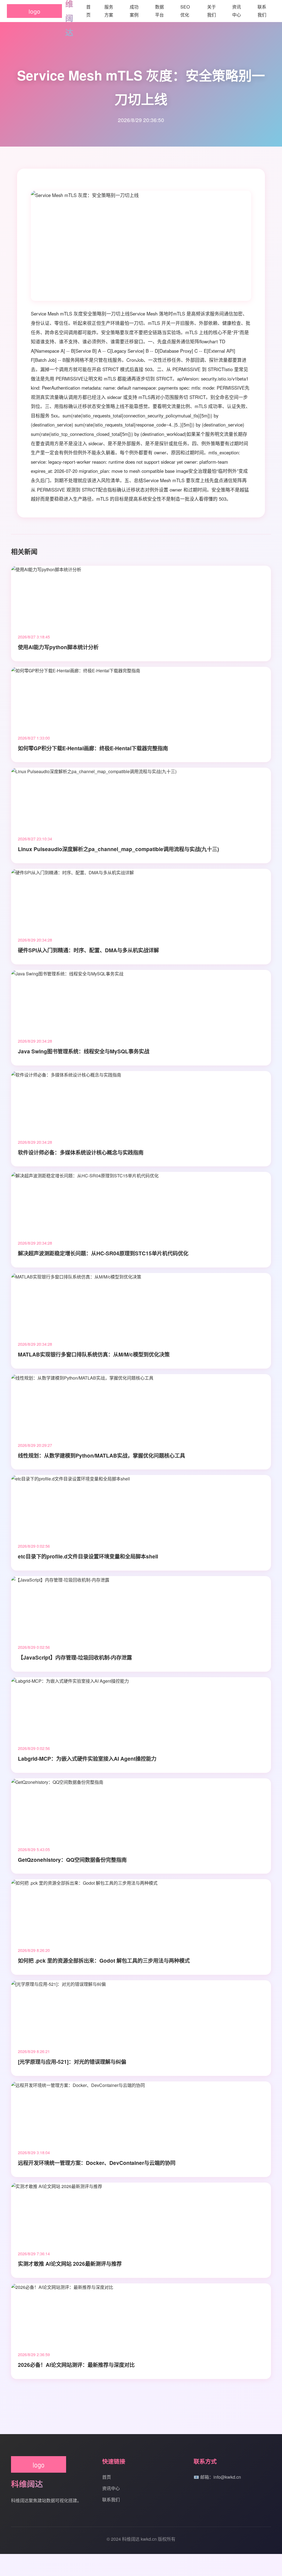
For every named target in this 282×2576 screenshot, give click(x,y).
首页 (107, 2477)
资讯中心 (111, 2488)
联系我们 (111, 2500)
